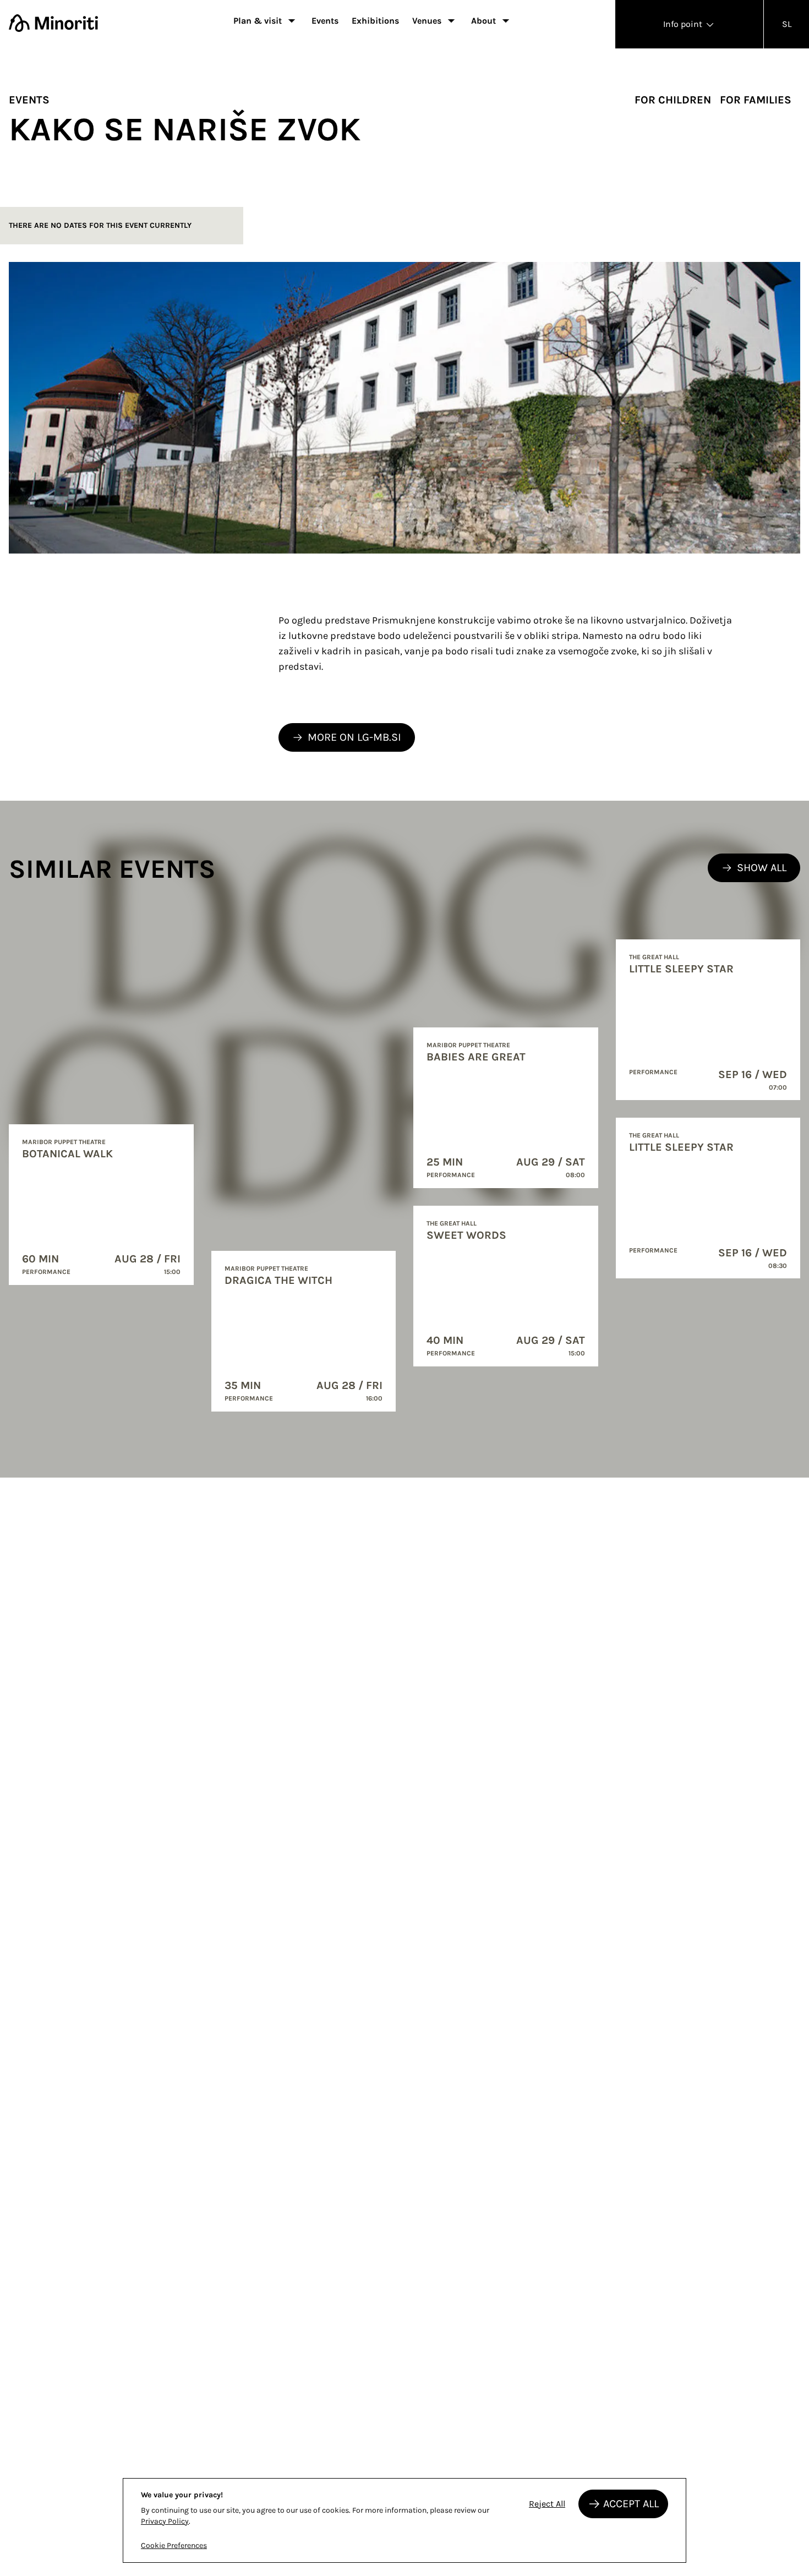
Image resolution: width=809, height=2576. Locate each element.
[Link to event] (101, 1205)
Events (325, 21)
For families (756, 100)
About (483, 21)
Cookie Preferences (174, 2545)
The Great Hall (452, 1223)
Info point (684, 24)
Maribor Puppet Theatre (64, 1142)
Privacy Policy (165, 2521)
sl (787, 24)
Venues (427, 21)
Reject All (547, 2504)
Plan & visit (258, 21)
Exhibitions (375, 21)
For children (673, 100)
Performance (46, 1272)
